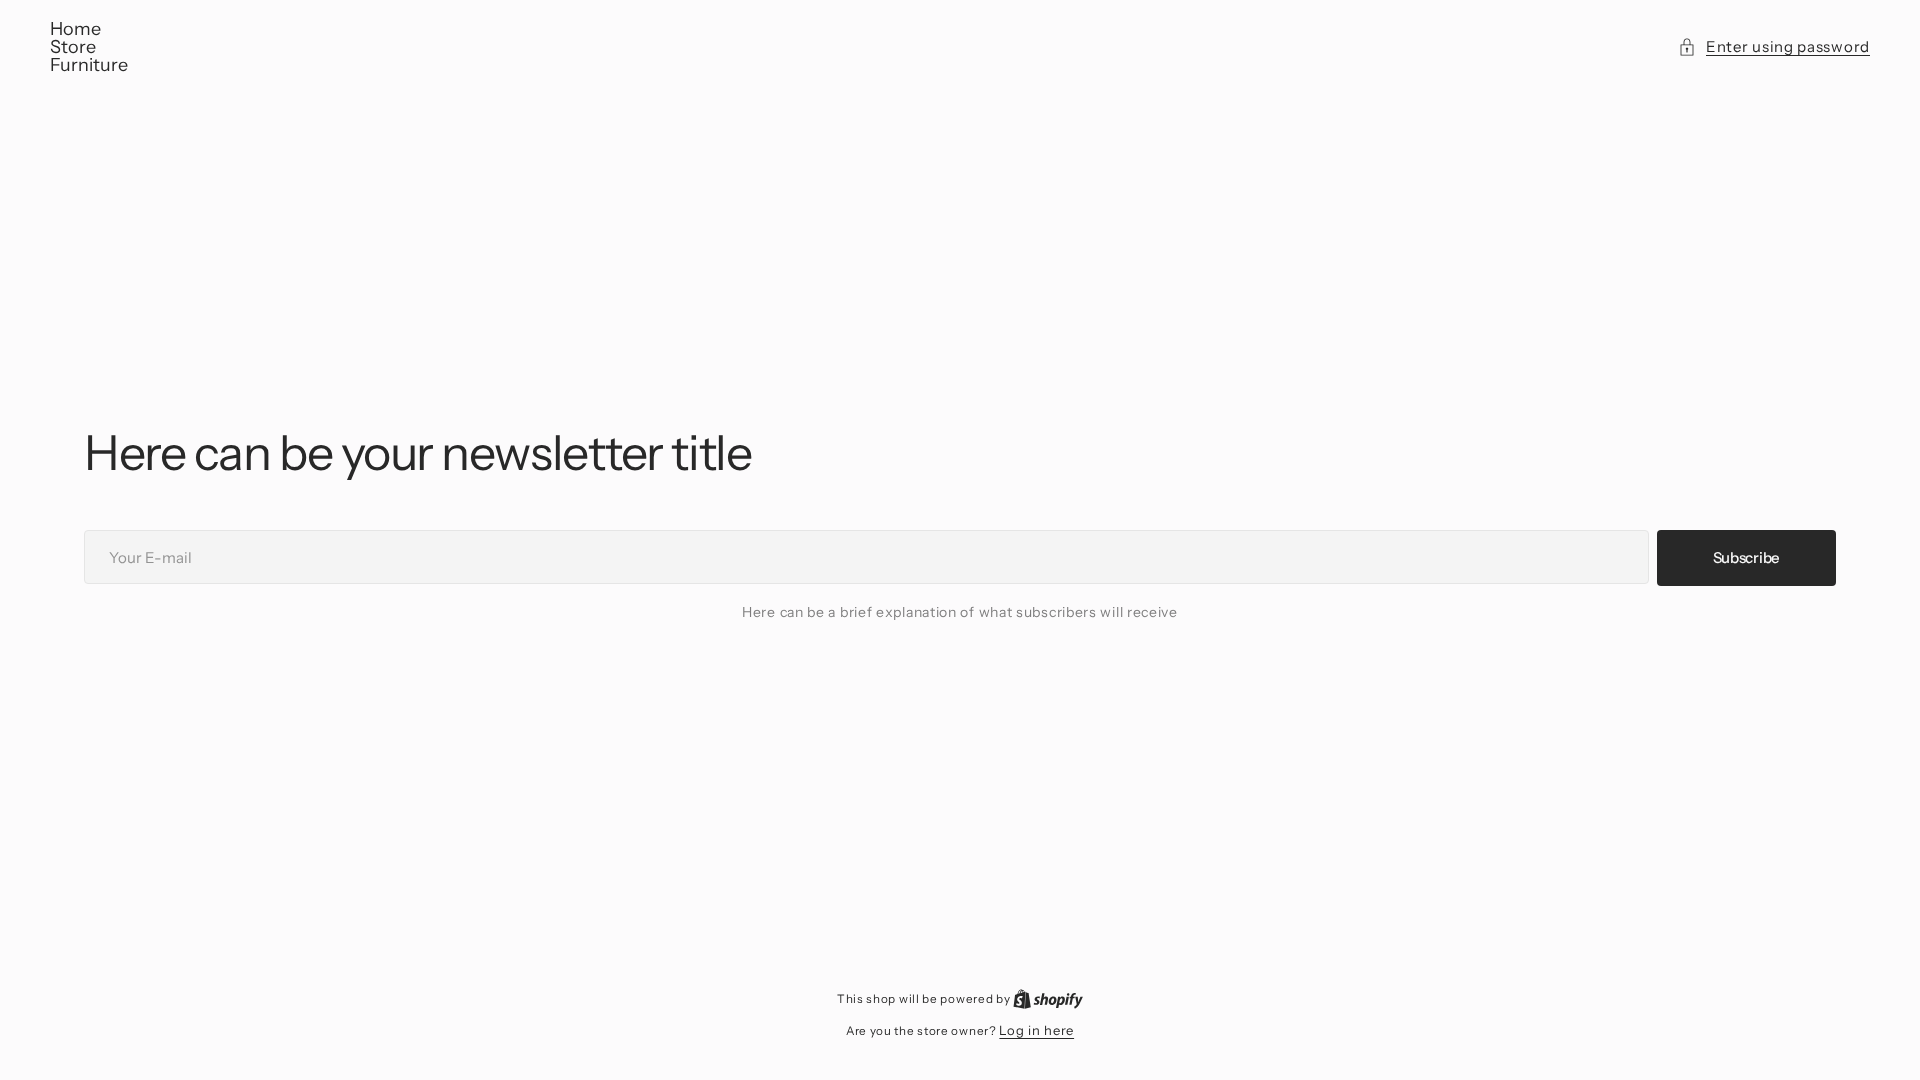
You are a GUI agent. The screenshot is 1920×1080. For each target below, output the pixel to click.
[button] (1774, 47)
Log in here (1036, 1030)
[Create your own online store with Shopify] (1048, 998)
